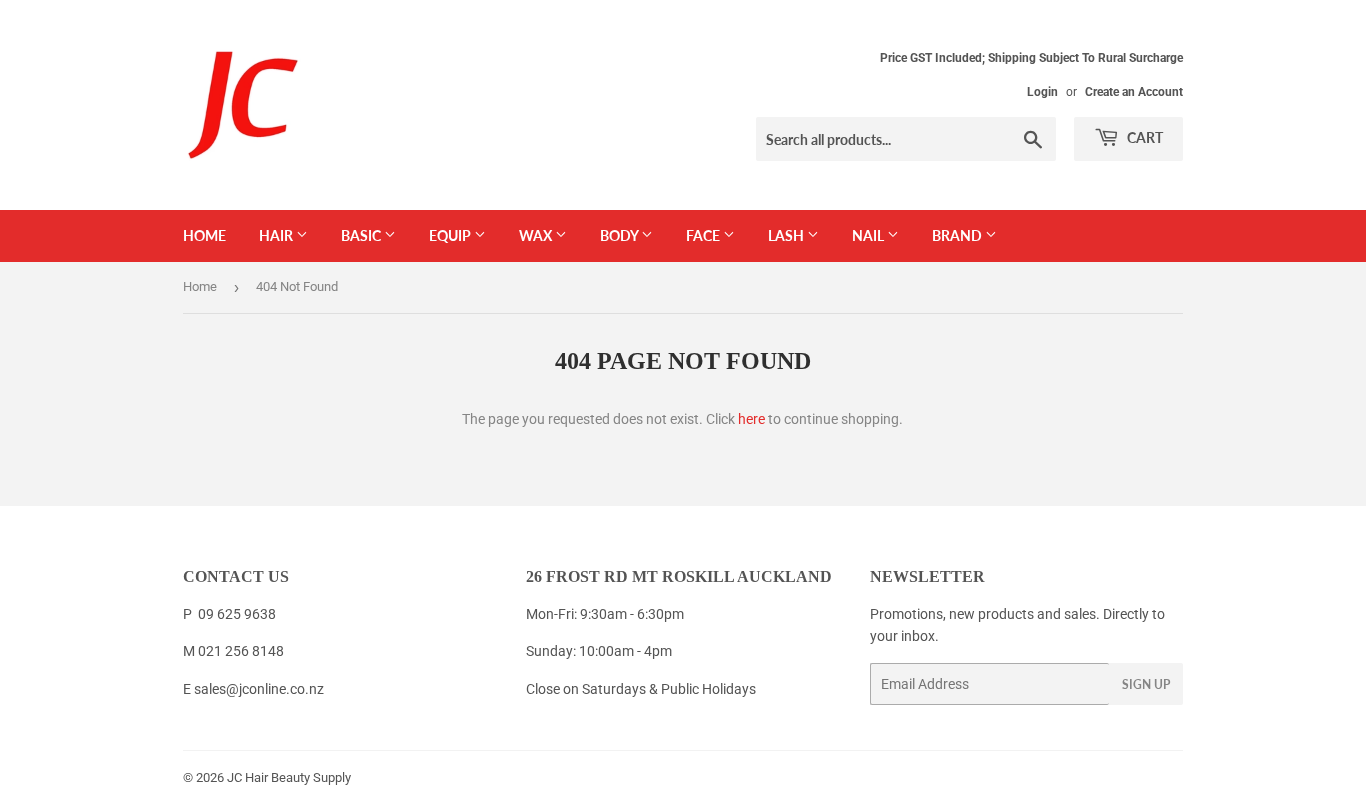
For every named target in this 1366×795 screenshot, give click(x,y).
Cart (1143, 137)
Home (204, 235)
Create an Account (1134, 92)
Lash (787, 235)
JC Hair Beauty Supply (289, 777)
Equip (451, 235)
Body (620, 235)
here (751, 419)
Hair (277, 235)
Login (1042, 92)
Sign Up (1146, 684)
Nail (869, 235)
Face (704, 235)
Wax (537, 235)
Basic (362, 235)
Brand (958, 235)
